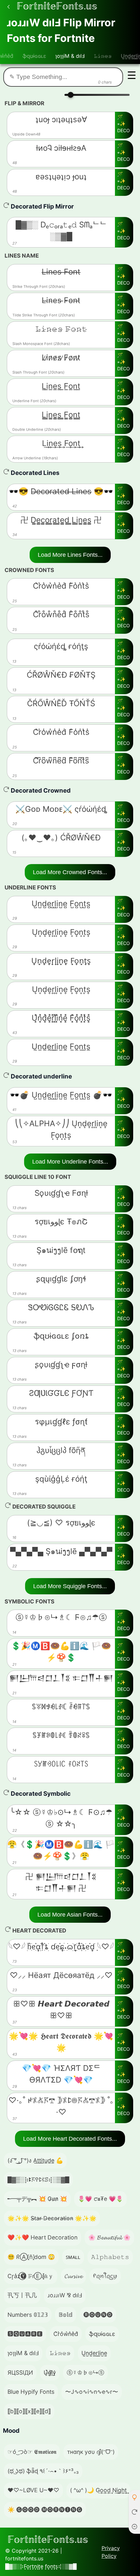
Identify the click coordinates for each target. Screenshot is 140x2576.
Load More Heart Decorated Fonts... (70, 2139)
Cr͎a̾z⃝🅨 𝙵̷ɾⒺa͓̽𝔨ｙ (31, 2276)
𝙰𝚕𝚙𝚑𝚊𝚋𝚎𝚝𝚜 (110, 2257)
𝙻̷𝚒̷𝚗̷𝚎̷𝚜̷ (103, 56)
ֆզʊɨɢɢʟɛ (34, 56)
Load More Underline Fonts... (70, 1162)
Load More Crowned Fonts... (70, 872)
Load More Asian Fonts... (70, 1915)
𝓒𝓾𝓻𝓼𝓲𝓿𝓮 (73, 2276)
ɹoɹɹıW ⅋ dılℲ (65, 2295)
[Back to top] (134, 2526)
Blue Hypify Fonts (31, 2392)
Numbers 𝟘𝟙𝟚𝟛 (28, 2315)
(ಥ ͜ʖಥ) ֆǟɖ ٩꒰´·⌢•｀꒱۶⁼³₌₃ (43, 2471)
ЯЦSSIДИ (20, 2372)
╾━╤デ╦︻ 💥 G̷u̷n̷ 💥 (37, 2199)
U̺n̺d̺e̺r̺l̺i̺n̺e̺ (94, 2353)
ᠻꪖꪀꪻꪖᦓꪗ (105, 2276)
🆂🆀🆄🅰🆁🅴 (25, 2334)
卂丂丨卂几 (22, 2295)
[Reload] (134, 2512)
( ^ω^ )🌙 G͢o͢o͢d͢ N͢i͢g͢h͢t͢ (98, 2490)
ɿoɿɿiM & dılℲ (70, 56)
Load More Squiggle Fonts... (70, 1586)
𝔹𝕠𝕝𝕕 (66, 2315)
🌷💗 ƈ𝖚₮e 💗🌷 (100, 2199)
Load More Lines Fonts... (70, 555)
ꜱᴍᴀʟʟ (73, 2257)
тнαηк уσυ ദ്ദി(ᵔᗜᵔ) (91, 2452)
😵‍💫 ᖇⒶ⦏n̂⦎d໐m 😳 (31, 2257)
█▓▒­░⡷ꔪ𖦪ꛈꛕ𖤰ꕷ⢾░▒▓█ (38, 2180)
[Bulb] (134, 2497)
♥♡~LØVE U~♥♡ (33, 2490)
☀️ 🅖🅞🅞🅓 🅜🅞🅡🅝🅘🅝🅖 (45, 2510)
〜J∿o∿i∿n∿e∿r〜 (92, 2392)
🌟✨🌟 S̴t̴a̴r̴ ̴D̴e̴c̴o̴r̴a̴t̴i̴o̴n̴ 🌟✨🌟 (52, 2218)
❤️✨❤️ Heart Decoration (42, 2237)
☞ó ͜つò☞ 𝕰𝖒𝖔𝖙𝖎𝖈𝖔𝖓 (32, 2452)
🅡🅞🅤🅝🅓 (98, 2315)
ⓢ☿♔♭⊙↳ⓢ (85, 2372)
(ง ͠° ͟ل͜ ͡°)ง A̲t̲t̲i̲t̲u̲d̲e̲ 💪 (35, 2160)
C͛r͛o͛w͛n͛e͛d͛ (66, 2334)
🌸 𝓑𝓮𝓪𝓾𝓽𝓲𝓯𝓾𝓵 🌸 (109, 2237)
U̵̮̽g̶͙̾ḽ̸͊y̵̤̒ (50, 2372)
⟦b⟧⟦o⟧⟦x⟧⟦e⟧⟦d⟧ (29, 2411)
